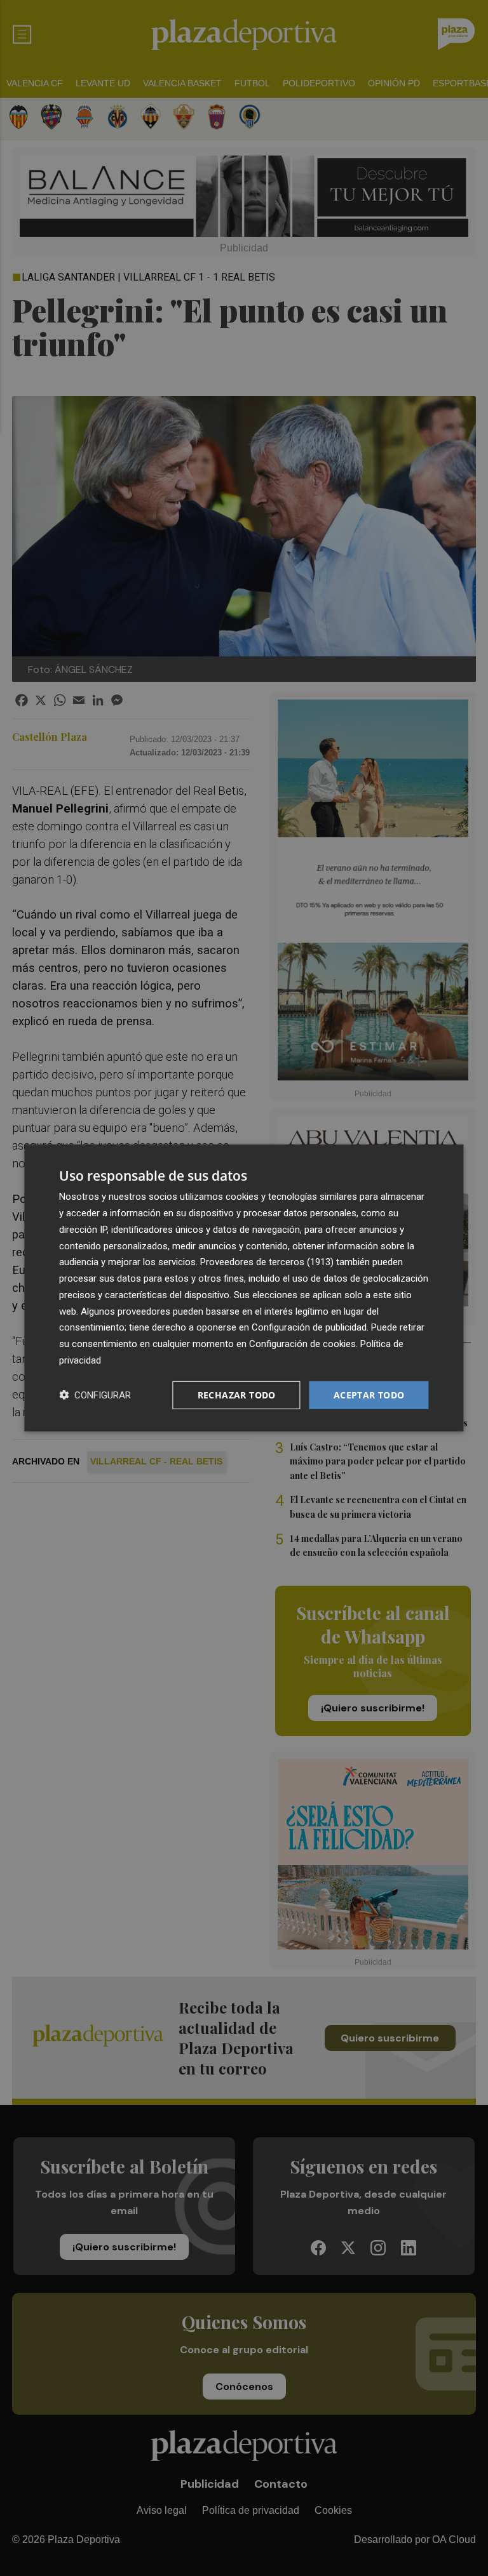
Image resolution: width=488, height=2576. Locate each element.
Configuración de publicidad (309, 1327)
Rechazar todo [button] (237, 1394)
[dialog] (244, 1288)
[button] (95, 1395)
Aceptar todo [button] (369, 1394)
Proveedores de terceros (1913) (267, 1262)
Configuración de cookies (302, 1344)
